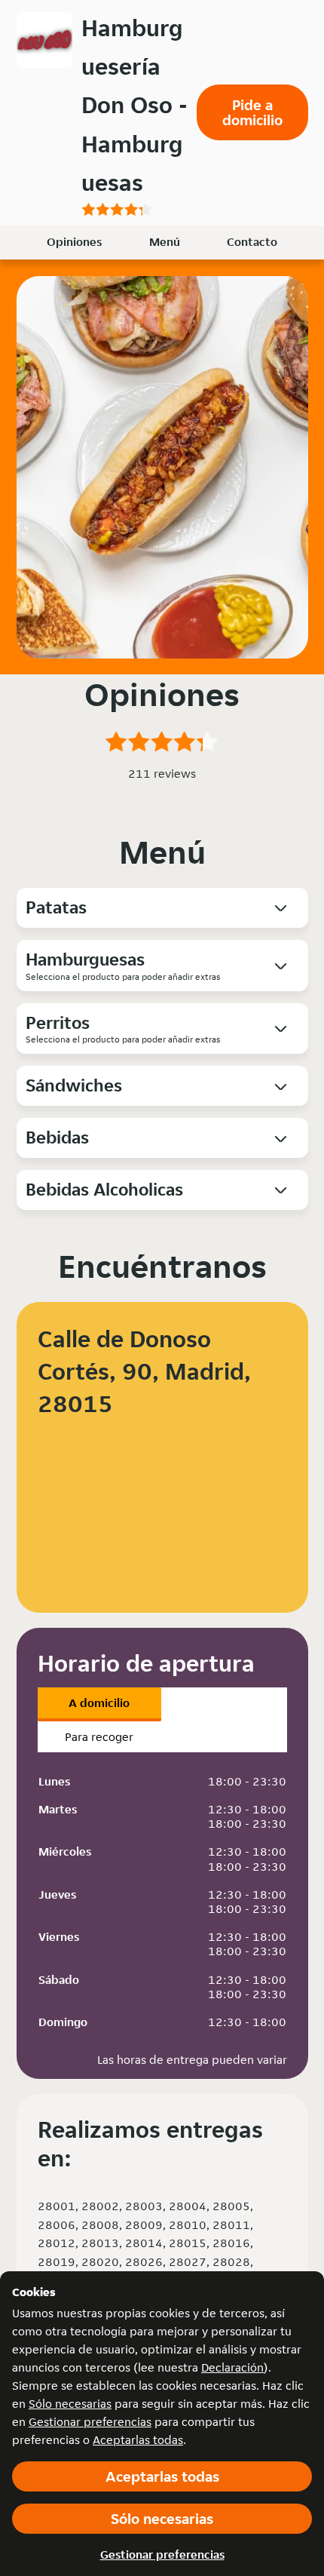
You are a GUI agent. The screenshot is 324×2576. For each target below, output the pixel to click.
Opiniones (74, 242)
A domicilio (99, 1703)
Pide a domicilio (252, 112)
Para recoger (99, 1737)
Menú (165, 242)
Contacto (252, 242)
